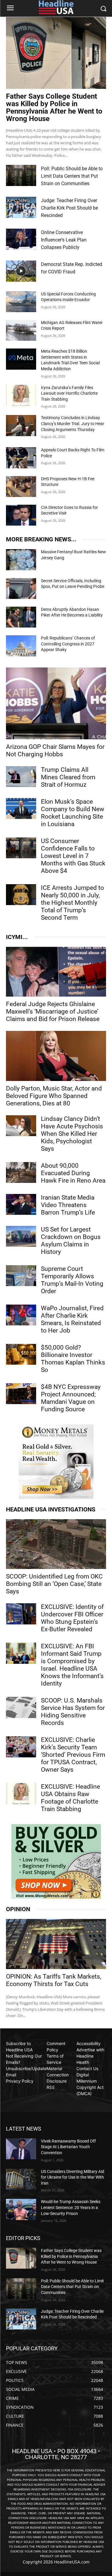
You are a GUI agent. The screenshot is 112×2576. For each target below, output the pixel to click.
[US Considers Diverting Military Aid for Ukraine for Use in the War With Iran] (21, 2179)
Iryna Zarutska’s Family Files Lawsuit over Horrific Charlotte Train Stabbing (69, 393)
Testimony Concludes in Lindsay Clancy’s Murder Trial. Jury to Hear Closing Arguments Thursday (73, 423)
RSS (51, 2087)
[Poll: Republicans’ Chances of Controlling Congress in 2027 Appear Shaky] (21, 646)
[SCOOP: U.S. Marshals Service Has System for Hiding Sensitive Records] (21, 1707)
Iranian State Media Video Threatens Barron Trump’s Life (68, 1205)
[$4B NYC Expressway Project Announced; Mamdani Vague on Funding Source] (21, 1394)
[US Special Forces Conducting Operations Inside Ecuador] (21, 302)
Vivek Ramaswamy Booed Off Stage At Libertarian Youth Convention (68, 2147)
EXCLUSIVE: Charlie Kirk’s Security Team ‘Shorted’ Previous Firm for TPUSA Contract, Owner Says (73, 1755)
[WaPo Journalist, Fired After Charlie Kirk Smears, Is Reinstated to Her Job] (21, 1315)
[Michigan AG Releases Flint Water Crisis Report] (21, 330)
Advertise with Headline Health (90, 2056)
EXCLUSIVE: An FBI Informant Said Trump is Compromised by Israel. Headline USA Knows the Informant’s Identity (72, 1665)
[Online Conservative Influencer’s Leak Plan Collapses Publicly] (21, 239)
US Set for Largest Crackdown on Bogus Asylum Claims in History (71, 1241)
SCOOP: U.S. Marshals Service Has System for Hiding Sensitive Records (73, 1712)
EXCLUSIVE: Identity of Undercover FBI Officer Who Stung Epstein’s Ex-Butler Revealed (72, 1618)
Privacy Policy (20, 2081)
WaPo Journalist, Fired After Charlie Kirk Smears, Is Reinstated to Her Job (72, 1319)
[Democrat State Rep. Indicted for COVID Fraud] (21, 271)
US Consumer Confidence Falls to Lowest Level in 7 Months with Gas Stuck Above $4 (73, 856)
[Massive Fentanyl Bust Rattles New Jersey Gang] (21, 560)
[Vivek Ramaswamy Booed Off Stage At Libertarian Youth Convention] (21, 2149)
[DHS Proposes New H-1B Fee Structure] (21, 487)
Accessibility (89, 2043)
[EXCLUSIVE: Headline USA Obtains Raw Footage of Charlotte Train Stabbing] (21, 1793)
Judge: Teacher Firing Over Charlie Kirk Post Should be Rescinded (69, 208)
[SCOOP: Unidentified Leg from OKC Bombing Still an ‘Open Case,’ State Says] (56, 1544)
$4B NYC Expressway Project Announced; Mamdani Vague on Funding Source (71, 1398)
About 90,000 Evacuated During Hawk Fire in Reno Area (73, 1173)
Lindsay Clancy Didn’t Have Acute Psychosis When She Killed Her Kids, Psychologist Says (72, 1134)
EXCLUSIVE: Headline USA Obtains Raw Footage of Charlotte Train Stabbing (70, 1798)
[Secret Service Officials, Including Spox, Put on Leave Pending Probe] (21, 588)
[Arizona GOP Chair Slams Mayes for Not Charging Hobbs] (56, 703)
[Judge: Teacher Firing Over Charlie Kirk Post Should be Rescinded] (21, 207)
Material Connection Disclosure (58, 2075)
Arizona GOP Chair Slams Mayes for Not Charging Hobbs (55, 751)
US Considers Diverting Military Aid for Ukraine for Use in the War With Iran (73, 2177)
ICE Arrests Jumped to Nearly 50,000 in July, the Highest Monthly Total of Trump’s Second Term (72, 903)
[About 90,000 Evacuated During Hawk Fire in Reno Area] (21, 1172)
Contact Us (87, 2068)
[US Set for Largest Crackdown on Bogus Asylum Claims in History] (21, 1236)
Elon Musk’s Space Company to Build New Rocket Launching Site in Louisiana (73, 813)
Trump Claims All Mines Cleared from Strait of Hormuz (68, 777)
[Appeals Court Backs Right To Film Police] (21, 458)
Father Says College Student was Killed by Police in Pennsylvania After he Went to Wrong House (54, 107)
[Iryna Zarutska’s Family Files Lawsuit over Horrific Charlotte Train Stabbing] (21, 395)
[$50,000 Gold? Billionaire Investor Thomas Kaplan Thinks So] (21, 1354)
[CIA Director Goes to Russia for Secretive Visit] (21, 515)
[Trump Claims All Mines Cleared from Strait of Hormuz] (21, 777)
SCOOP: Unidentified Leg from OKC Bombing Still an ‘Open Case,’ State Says (54, 1584)
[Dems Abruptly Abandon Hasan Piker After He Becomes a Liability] (21, 617)
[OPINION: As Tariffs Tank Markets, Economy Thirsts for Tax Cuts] (56, 1944)
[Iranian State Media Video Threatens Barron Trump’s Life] (21, 1204)
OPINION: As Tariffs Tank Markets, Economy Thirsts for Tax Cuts (54, 1980)
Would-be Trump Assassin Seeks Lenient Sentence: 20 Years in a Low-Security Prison (71, 2207)
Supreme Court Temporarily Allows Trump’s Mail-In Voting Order (72, 1280)
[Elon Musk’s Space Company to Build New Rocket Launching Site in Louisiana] (21, 808)
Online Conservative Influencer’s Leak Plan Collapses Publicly (64, 240)
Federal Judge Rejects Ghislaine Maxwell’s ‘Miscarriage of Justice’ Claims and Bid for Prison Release (53, 1011)
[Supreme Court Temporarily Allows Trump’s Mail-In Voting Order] (21, 1276)
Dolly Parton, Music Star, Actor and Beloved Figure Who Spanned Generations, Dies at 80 (54, 1096)
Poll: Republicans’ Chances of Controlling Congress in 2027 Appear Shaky (68, 644)
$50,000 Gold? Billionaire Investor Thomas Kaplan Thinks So (73, 1359)
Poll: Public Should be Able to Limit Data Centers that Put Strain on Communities (72, 176)
